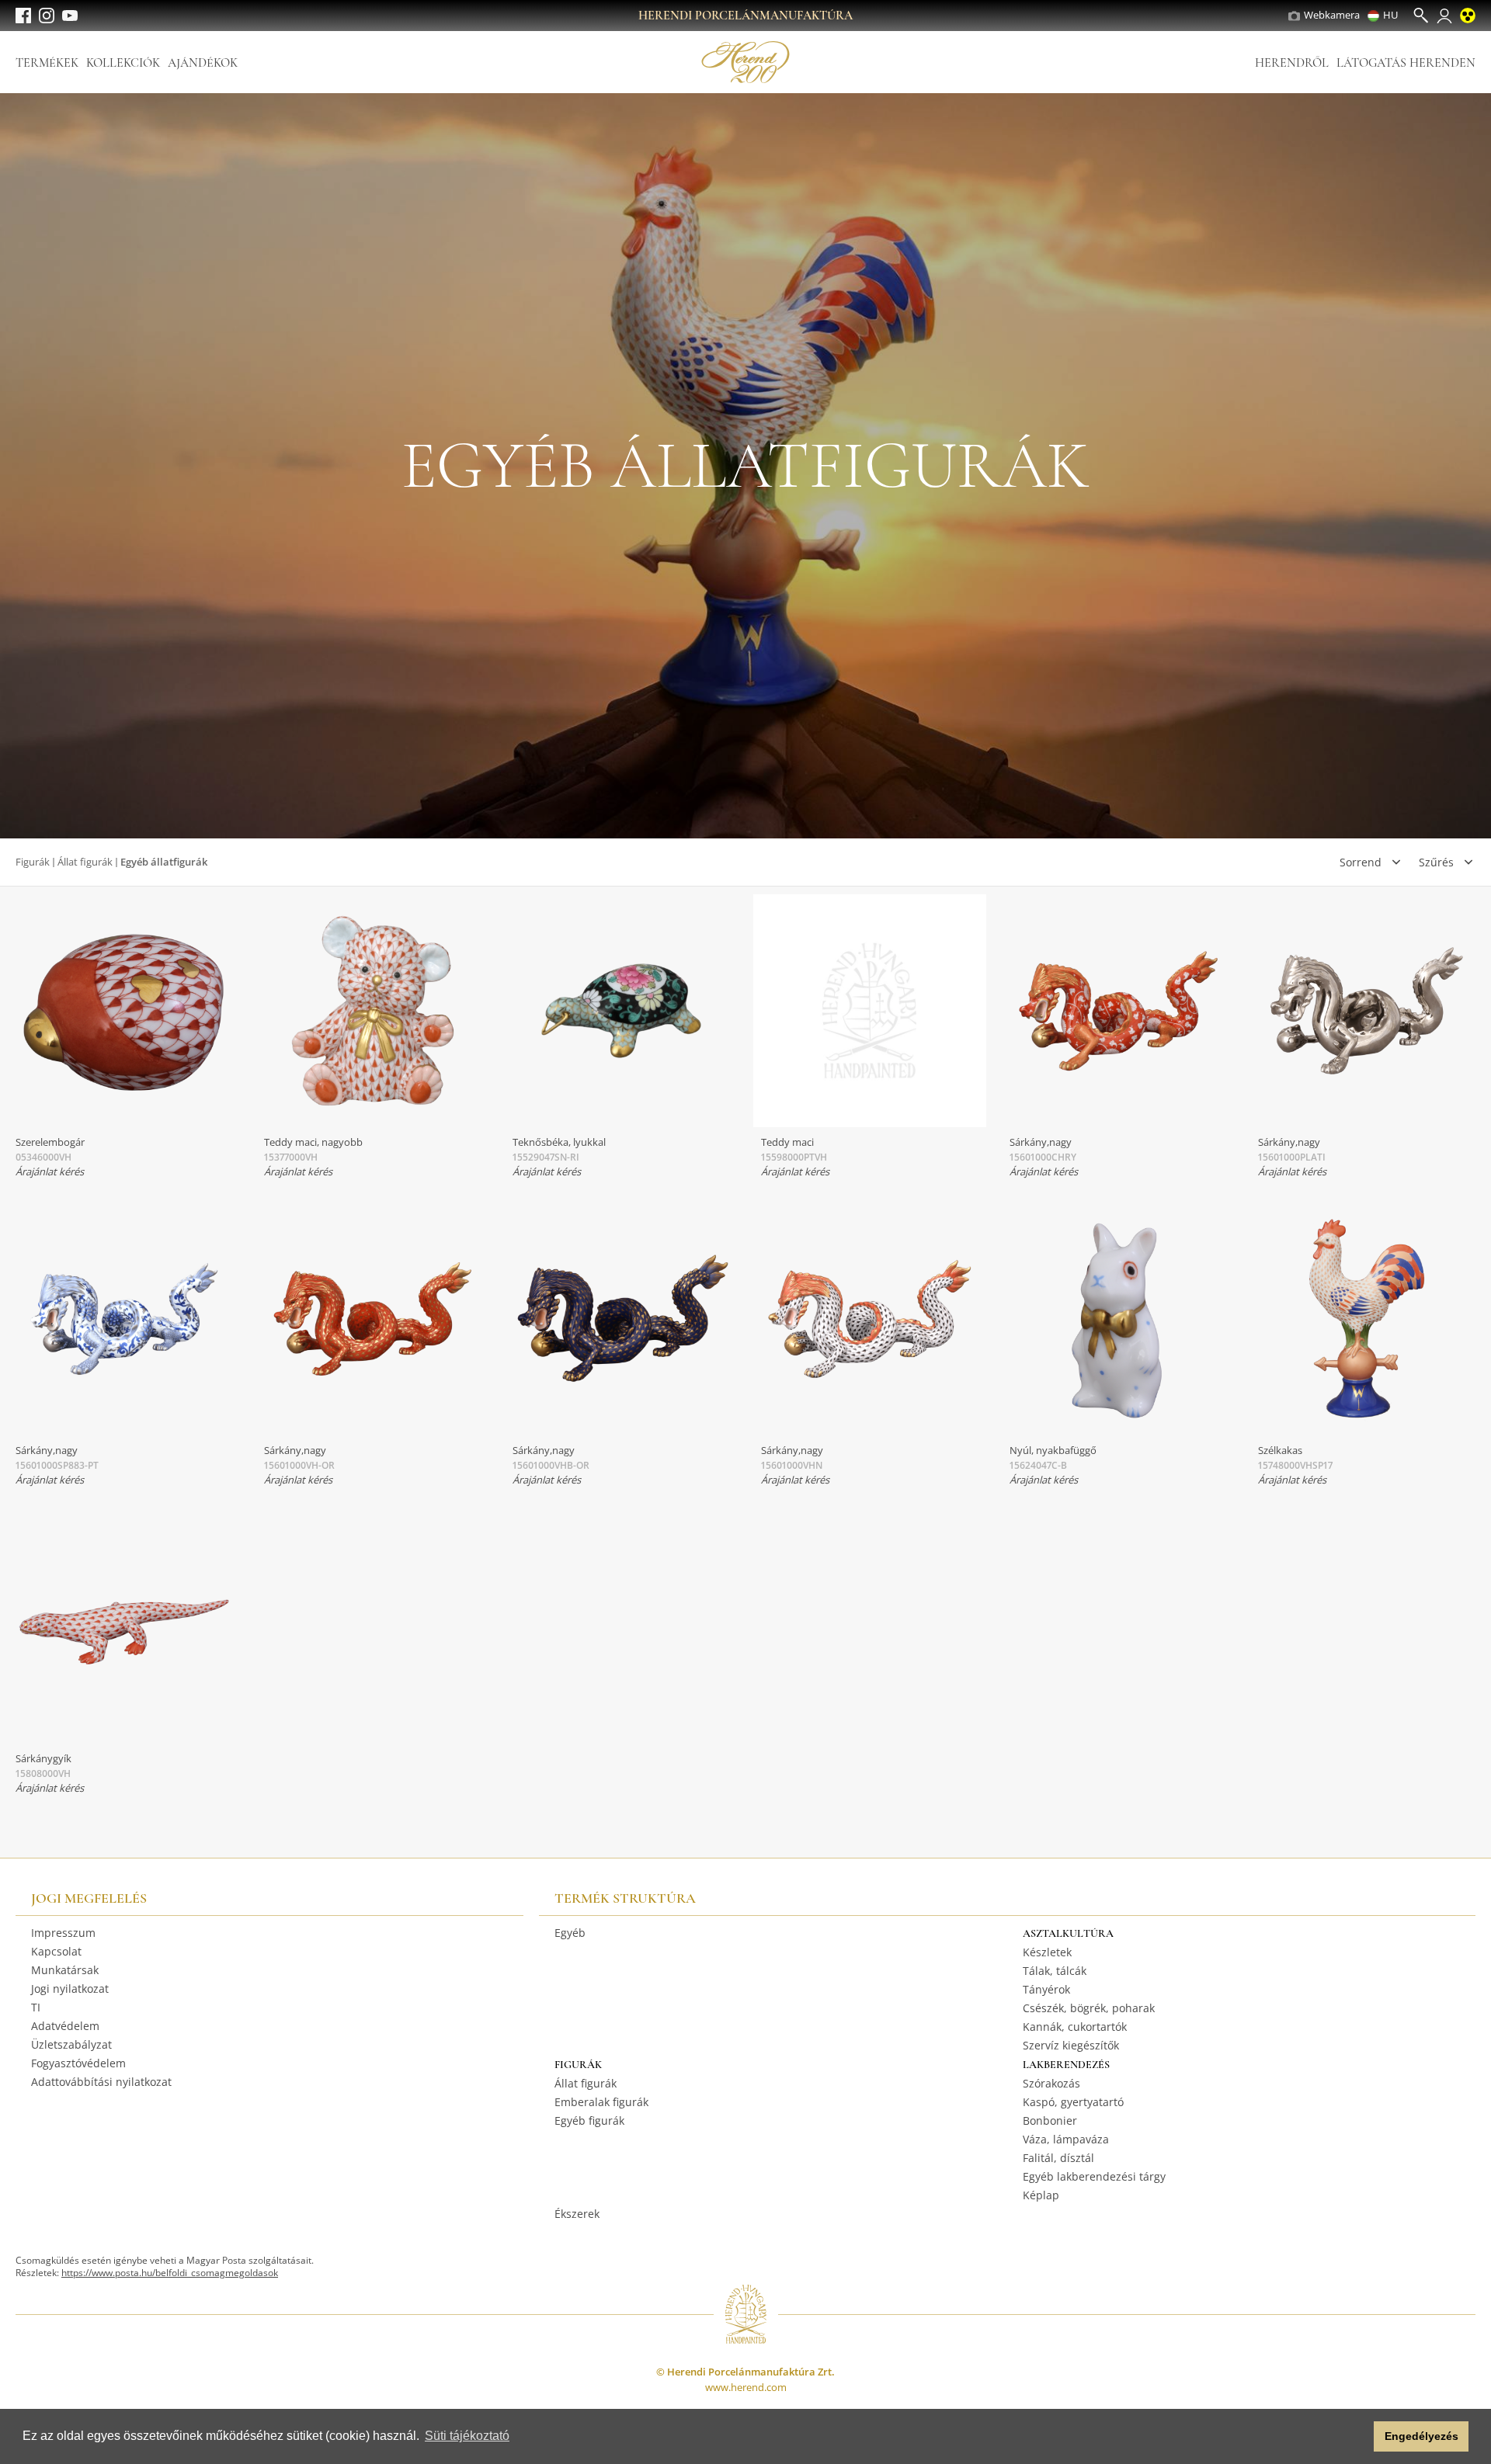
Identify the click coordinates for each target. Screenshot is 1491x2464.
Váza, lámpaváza (1066, 2139)
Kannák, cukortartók (1075, 2027)
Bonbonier (1050, 2120)
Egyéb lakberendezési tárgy (1094, 2176)
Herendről (1292, 63)
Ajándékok (203, 63)
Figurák (33, 862)
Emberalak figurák (601, 2102)
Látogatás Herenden (1406, 63)
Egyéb (570, 1933)
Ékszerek (577, 2214)
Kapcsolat (56, 1951)
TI (36, 2007)
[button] (1358, 2437)
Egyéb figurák (589, 2120)
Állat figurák (85, 862)
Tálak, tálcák (1055, 1971)
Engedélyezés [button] (1421, 2436)
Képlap (1041, 2195)
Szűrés (1436, 862)
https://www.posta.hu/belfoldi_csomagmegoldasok (170, 2273)
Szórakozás (1051, 2083)
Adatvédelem (65, 2026)
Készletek (1047, 1952)
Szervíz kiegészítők (1071, 2045)
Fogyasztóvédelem (78, 2063)
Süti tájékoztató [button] (467, 2436)
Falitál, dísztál (1058, 2158)
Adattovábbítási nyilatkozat (101, 2082)
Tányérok (1046, 1989)
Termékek (47, 63)
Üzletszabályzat (71, 2044)
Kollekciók (123, 63)
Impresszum (63, 1933)
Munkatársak (65, 1970)
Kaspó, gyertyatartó (1073, 2102)
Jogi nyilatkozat (70, 1989)
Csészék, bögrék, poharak (1089, 2008)
